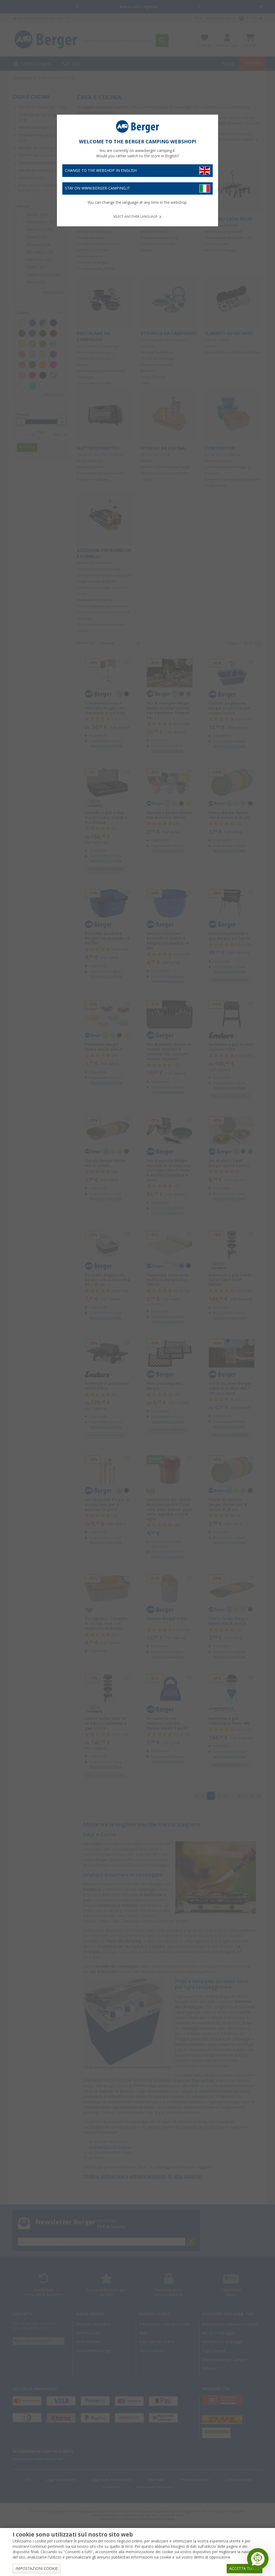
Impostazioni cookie (37, 2568)
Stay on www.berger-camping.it (97, 188)
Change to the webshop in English (101, 170)
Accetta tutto (245, 2568)
